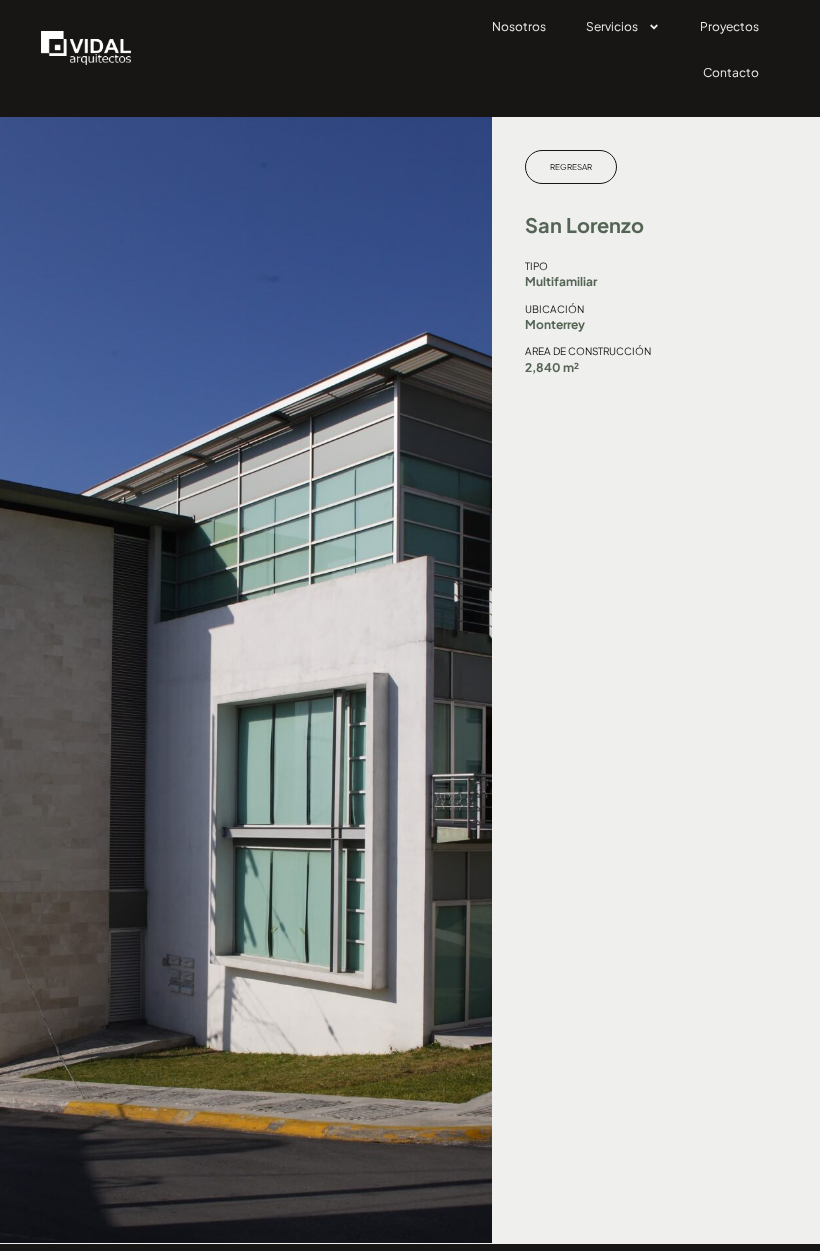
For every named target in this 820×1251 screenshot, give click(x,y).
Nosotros (519, 26)
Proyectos (729, 26)
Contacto (731, 72)
